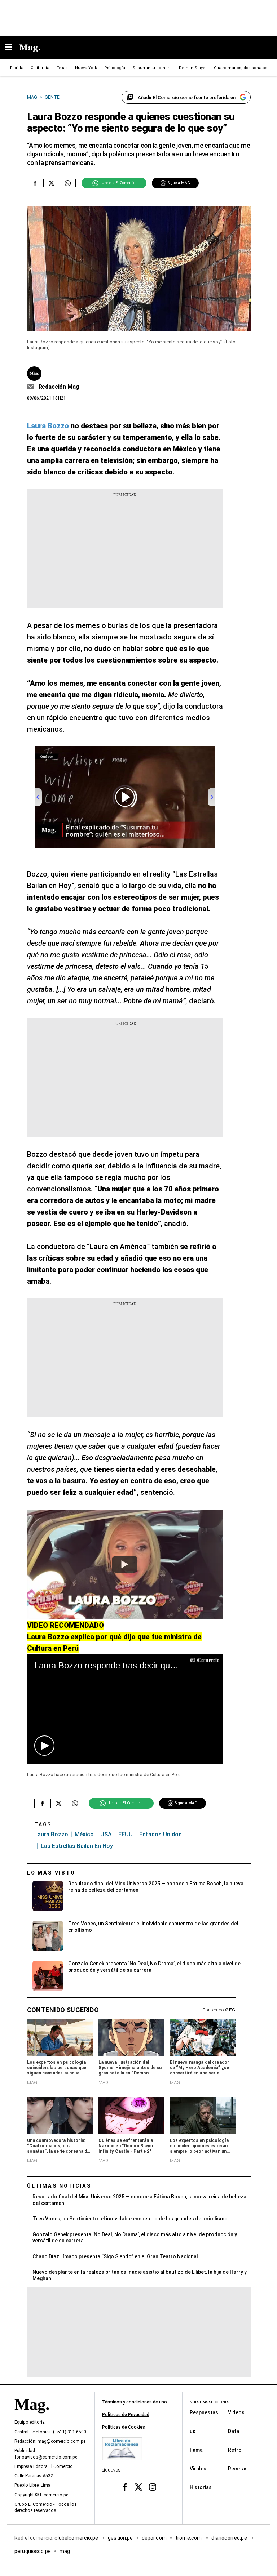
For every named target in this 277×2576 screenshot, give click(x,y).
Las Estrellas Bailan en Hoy (77, 1846)
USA (106, 1834)
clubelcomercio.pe (77, 2538)
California (40, 68)
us (193, 2431)
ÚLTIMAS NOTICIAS (59, 2186)
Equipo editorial (30, 2423)
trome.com (189, 2538)
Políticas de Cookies (124, 2427)
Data (234, 2431)
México (84, 1834)
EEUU (126, 1834)
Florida (17, 68)
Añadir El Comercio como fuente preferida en (187, 97)
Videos (236, 2412)
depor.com (154, 2538)
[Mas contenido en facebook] (125, 2487)
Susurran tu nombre (152, 68)
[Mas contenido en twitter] (139, 2487)
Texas (62, 68)
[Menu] (12, 48)
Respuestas (204, 2412)
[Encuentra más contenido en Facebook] (35, 183)
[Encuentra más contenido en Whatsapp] (68, 183)
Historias (201, 2487)
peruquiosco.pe (33, 2551)
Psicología (115, 68)
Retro (235, 2450)
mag (65, 2551)
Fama (196, 2450)
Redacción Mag (59, 387)
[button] (44, 1746)
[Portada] (32, 2417)
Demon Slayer (193, 68)
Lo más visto (51, 1873)
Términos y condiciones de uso (135, 2402)
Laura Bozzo (51, 1834)
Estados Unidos (161, 1834)
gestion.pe (120, 2538)
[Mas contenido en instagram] (152, 2487)
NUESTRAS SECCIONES (209, 2402)
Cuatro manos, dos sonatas (241, 68)
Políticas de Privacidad (126, 2415)
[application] (125, 1709)
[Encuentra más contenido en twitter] (51, 183)
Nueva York (86, 68)
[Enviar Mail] (32, 387)
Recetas (238, 2469)
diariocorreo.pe (230, 2538)
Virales (198, 2469)
